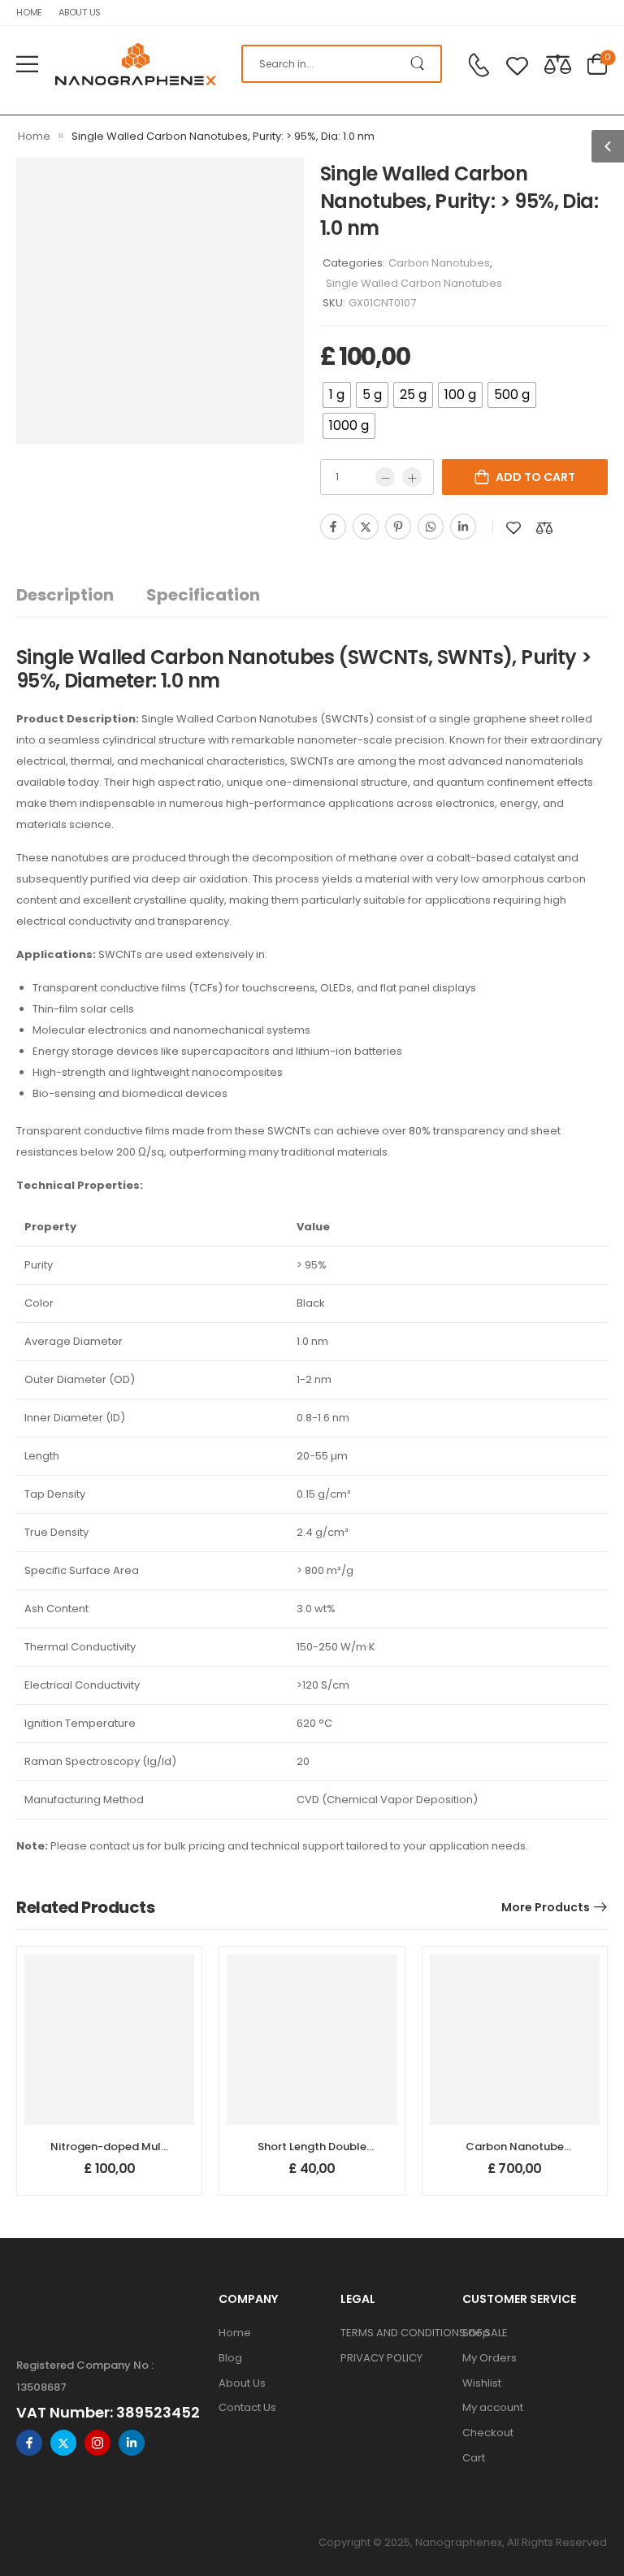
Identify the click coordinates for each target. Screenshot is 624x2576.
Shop (476, 2333)
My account (493, 2407)
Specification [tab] (203, 595)
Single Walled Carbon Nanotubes (414, 283)
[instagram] (97, 2443)
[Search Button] (420, 64)
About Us (80, 12)
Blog (230, 2358)
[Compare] (558, 64)
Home (29, 12)
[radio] (337, 395)
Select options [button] (109, 2176)
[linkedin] (132, 2443)
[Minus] (385, 477)
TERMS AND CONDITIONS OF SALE (393, 2333)
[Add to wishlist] (513, 528)
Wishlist (482, 2383)
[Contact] (479, 65)
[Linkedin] (463, 527)
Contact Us (247, 2407)
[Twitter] (366, 527)
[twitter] (63, 2443)
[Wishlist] (517, 64)
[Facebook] (333, 527)
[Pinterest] (398, 527)
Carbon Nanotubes (439, 263)
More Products (546, 1907)
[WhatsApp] (431, 527)
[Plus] (412, 477)
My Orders (490, 2358)
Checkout (488, 2433)
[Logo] (136, 64)
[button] (27, 64)
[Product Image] (160, 301)
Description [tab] (65, 595)
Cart (474, 2458)
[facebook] (29, 2443)
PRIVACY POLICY (381, 2358)
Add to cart (535, 477)
